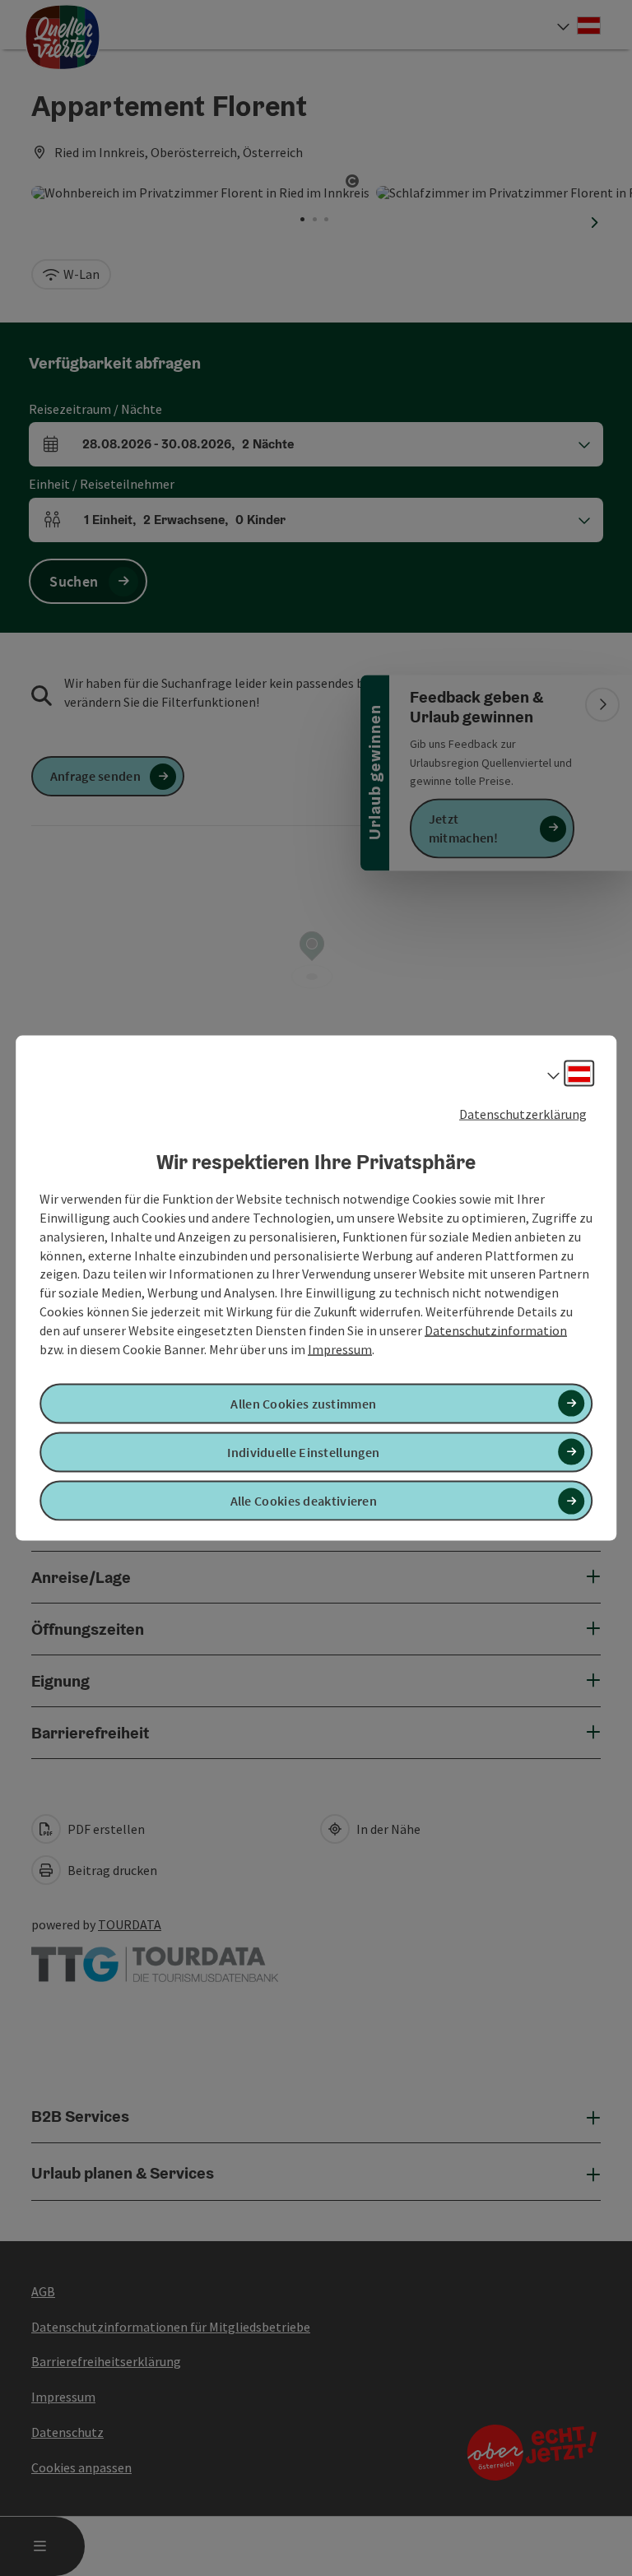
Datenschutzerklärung (523, 1113)
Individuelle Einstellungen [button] (303, 1452)
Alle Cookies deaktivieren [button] (304, 1501)
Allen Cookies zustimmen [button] (303, 1403)
